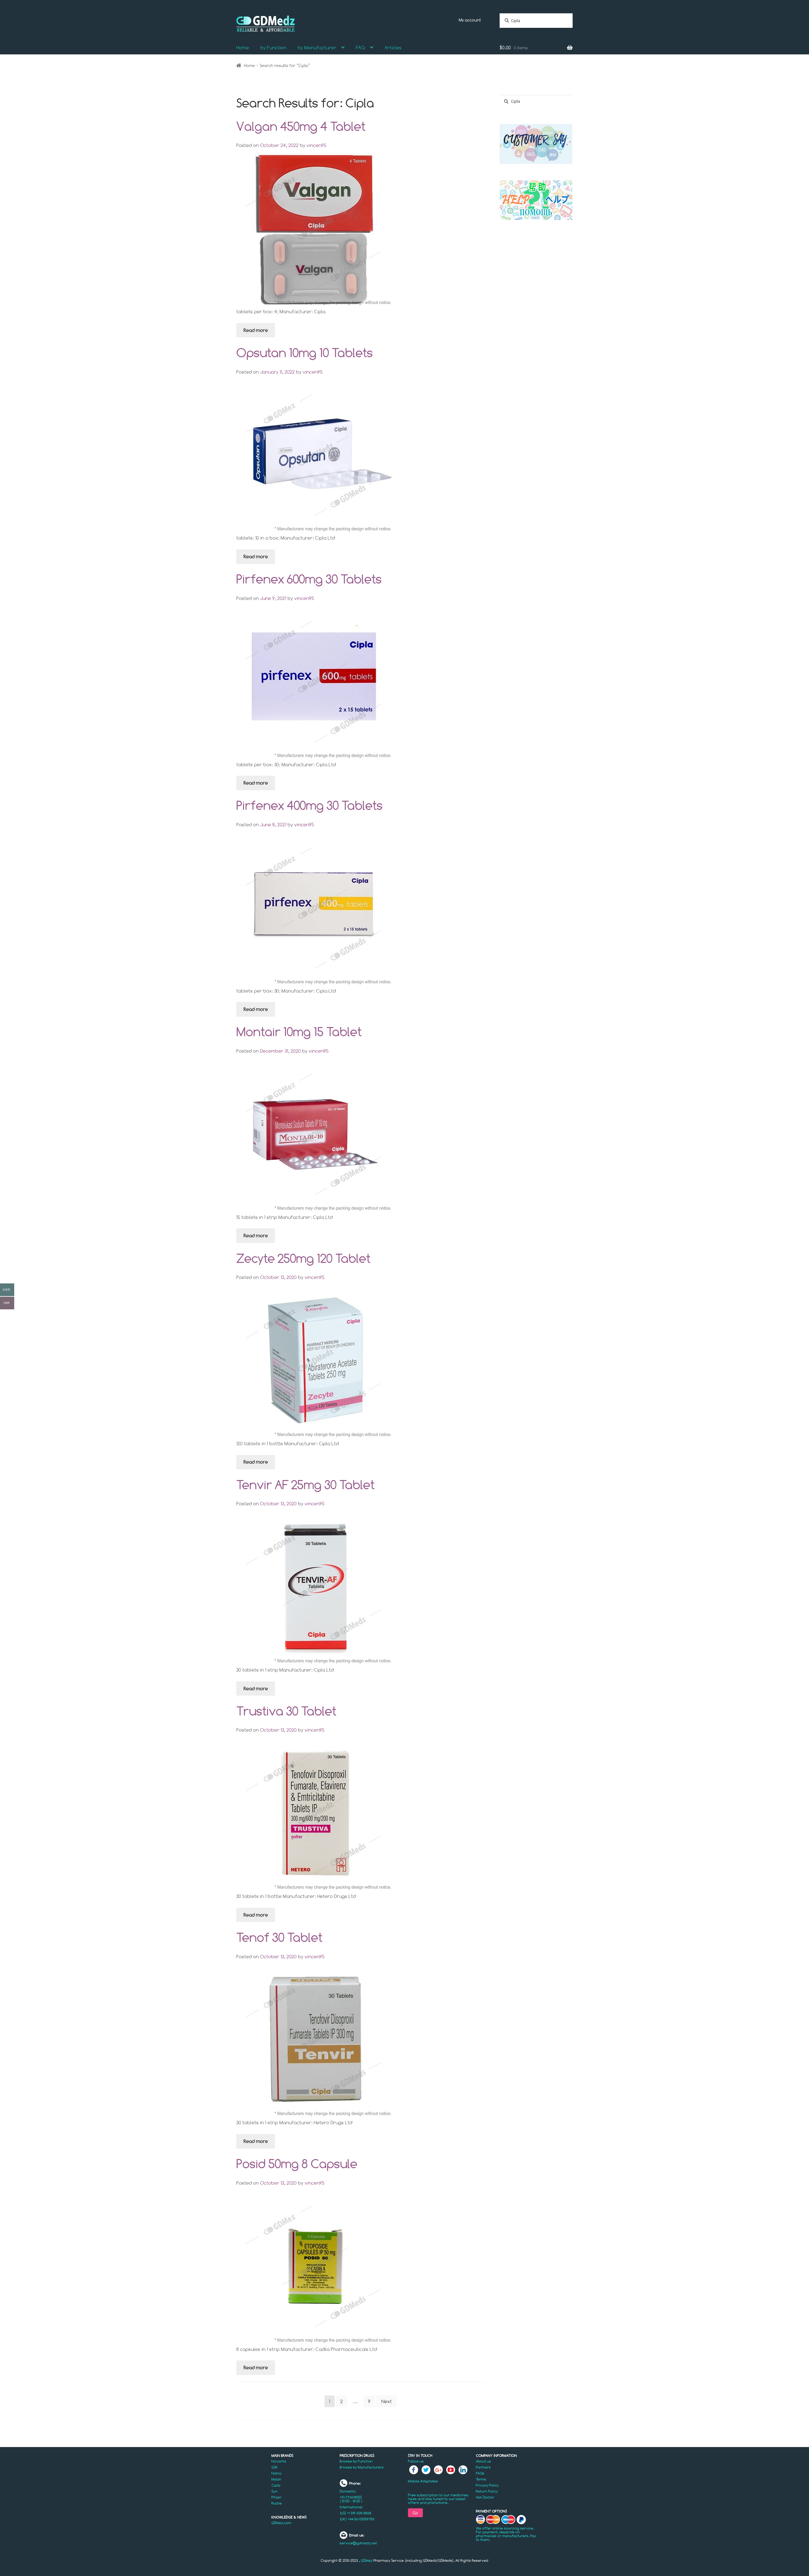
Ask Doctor (485, 2497)
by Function (273, 48)
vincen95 (316, 145)
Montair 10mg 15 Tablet (299, 1031)
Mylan (276, 2479)
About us (484, 2461)
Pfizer (277, 2497)
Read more (256, 330)
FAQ (360, 48)
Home (243, 48)
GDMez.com (281, 2523)
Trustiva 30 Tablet (286, 1711)
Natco (277, 2473)
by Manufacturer (317, 48)
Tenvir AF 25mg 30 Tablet (305, 1484)
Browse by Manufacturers (362, 2467)
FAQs (480, 2473)
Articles (393, 48)
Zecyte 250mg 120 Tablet (303, 1258)
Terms (481, 2479)
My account (470, 20)
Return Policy (487, 2491)
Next (387, 2401)
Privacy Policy (487, 2485)
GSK (275, 2467)
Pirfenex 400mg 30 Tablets (310, 805)
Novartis (279, 2461)
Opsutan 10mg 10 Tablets (305, 352)
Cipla (276, 2485)
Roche (277, 2503)
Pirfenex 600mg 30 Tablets (309, 579)
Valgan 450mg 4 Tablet (301, 126)
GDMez (367, 2561)
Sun (274, 2491)
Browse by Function (356, 2461)
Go (415, 2513)
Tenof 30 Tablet (279, 1937)
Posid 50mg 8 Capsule (297, 2163)
